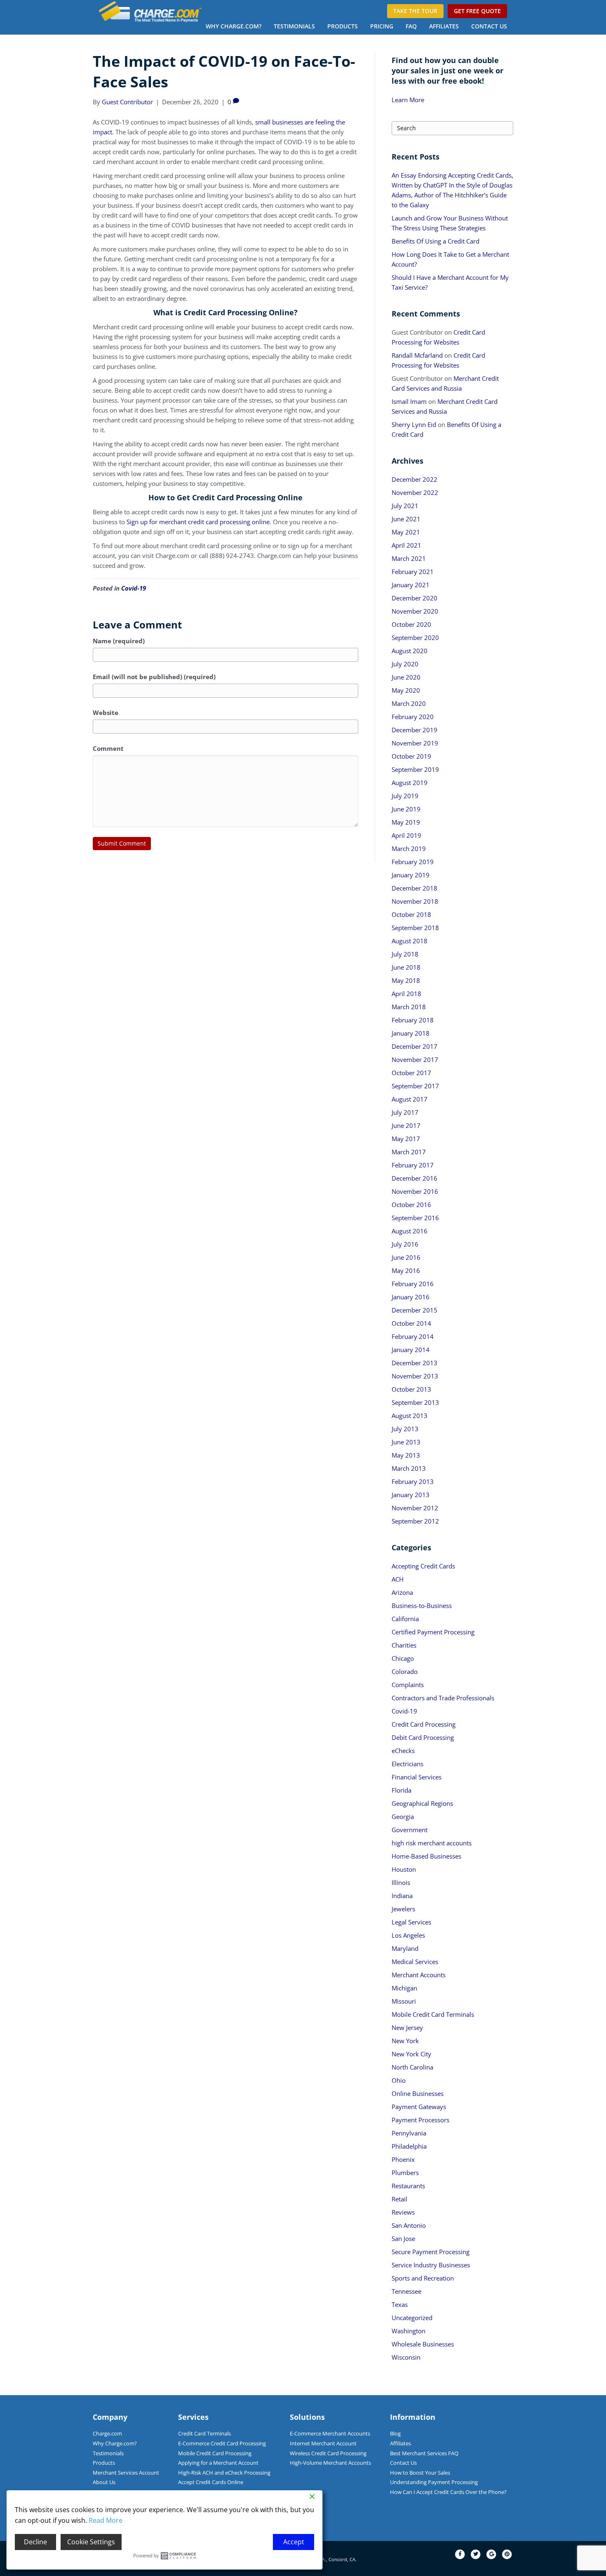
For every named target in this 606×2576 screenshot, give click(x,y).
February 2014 (413, 1336)
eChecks (403, 1751)
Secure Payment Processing (431, 2252)
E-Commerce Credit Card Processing (222, 2443)
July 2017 (405, 1112)
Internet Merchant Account (323, 2443)
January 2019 (411, 875)
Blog (395, 2433)
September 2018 (415, 928)
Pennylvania (409, 2133)
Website (106, 713)
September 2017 (415, 1086)
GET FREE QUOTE (477, 11)
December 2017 (415, 1046)
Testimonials (294, 26)
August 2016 (410, 1231)
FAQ (411, 26)
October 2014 (411, 1323)
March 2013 (409, 1468)
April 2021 (406, 545)
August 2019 (410, 783)
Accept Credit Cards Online (211, 2482)
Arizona (402, 1592)
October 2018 (411, 914)
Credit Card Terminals (204, 2433)
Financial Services (417, 1777)
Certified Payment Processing (433, 1632)
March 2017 (409, 1152)
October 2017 (411, 1073)
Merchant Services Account (126, 2473)
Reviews (403, 2212)
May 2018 (406, 980)
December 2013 (415, 1363)
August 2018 (410, 941)
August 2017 (410, 1099)
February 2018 (413, 1020)
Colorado (405, 1671)
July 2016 (405, 1244)
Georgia (403, 1817)
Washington (409, 2331)
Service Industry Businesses (431, 2265)
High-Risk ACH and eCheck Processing (224, 2473)
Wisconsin (406, 2357)
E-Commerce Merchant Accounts (330, 2433)
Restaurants (408, 2186)
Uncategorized (412, 2318)
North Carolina (412, 2067)
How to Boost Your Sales (420, 2473)
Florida (402, 1790)
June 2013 (406, 1442)
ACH (398, 1579)
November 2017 (415, 1059)
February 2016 (413, 1284)
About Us (104, 2482)
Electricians (408, 1764)
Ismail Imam (409, 401)
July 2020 (405, 664)
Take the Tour (415, 11)
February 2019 (413, 862)
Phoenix (403, 2159)
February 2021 (413, 572)
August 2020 (410, 651)
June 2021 (406, 519)
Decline (35, 2542)
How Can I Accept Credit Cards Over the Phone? (448, 2492)
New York (405, 2041)
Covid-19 (134, 588)
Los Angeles (408, 1935)
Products (343, 26)
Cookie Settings (91, 2542)
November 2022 (415, 492)
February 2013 (413, 1481)
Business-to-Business (422, 1606)
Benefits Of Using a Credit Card (436, 241)
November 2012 (415, 1508)
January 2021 (411, 585)
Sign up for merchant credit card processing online (198, 522)
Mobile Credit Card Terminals (433, 2014)
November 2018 (415, 901)
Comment (108, 748)
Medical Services (415, 1962)
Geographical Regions (422, 1803)
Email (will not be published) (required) (154, 677)
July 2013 (405, 1429)
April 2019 (406, 835)
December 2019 (415, 730)
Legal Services (411, 1922)
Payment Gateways (419, 2107)
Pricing (382, 26)
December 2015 (415, 1310)
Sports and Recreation (423, 2278)
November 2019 (415, 743)
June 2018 (406, 967)
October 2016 (411, 1205)
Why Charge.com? (234, 26)
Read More (106, 2520)
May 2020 (406, 690)
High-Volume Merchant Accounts (330, 2463)
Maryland (405, 1948)
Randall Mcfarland (417, 355)
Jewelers (403, 1909)
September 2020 (415, 638)
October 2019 (411, 756)
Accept (294, 2542)
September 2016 (415, 1218)
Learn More (408, 100)
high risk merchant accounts (432, 1843)
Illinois (401, 1882)
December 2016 (415, 1178)
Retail (399, 2199)
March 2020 (409, 703)
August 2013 (410, 1416)
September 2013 (415, 1402)
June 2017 (406, 1125)
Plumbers (405, 2173)
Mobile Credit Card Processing (215, 2453)
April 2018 (406, 994)
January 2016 (411, 1297)
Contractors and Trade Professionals (443, 1698)
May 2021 (406, 532)
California (405, 1619)
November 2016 (415, 1191)
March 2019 (409, 849)
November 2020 (415, 611)
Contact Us (489, 26)
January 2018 (411, 1033)
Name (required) (119, 641)
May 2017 (406, 1139)
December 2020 (415, 598)
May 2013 (406, 1455)
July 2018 (405, 954)
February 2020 (413, 717)
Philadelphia (409, 2146)
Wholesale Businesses (423, 2344)
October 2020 (411, 624)
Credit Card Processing (424, 1724)
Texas (400, 2304)
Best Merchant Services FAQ (424, 2453)
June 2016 (406, 1257)
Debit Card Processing (423, 1737)
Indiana (402, 1896)
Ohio (399, 2080)
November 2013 (415, 1376)
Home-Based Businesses (426, 1856)
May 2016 (406, 1270)
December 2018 (415, 888)
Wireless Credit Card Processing (328, 2453)
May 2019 (406, 822)
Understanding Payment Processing (434, 2482)
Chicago (403, 1658)
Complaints (408, 1685)
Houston (404, 1869)
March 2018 (409, 1007)
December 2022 (415, 479)
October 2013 (411, 1389)
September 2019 (415, 769)
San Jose (403, 2238)
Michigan (404, 1988)
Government (410, 1830)
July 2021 (405, 506)
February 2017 (413, 1165)
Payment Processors (420, 2120)
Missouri (404, 2001)
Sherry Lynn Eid (414, 424)
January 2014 (411, 1350)
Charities (404, 1645)
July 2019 (405, 796)
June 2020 (406, 677)
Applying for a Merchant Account (218, 2463)
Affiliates (444, 26)
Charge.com (107, 2433)
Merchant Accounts (419, 1975)
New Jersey (407, 2028)
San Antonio (409, 2225)
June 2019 (406, 809)
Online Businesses (418, 2093)
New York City (411, 2054)
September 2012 (415, 1521)
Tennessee (406, 2291)
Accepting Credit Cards (423, 1566)
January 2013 (411, 1495)
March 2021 (409, 558)
